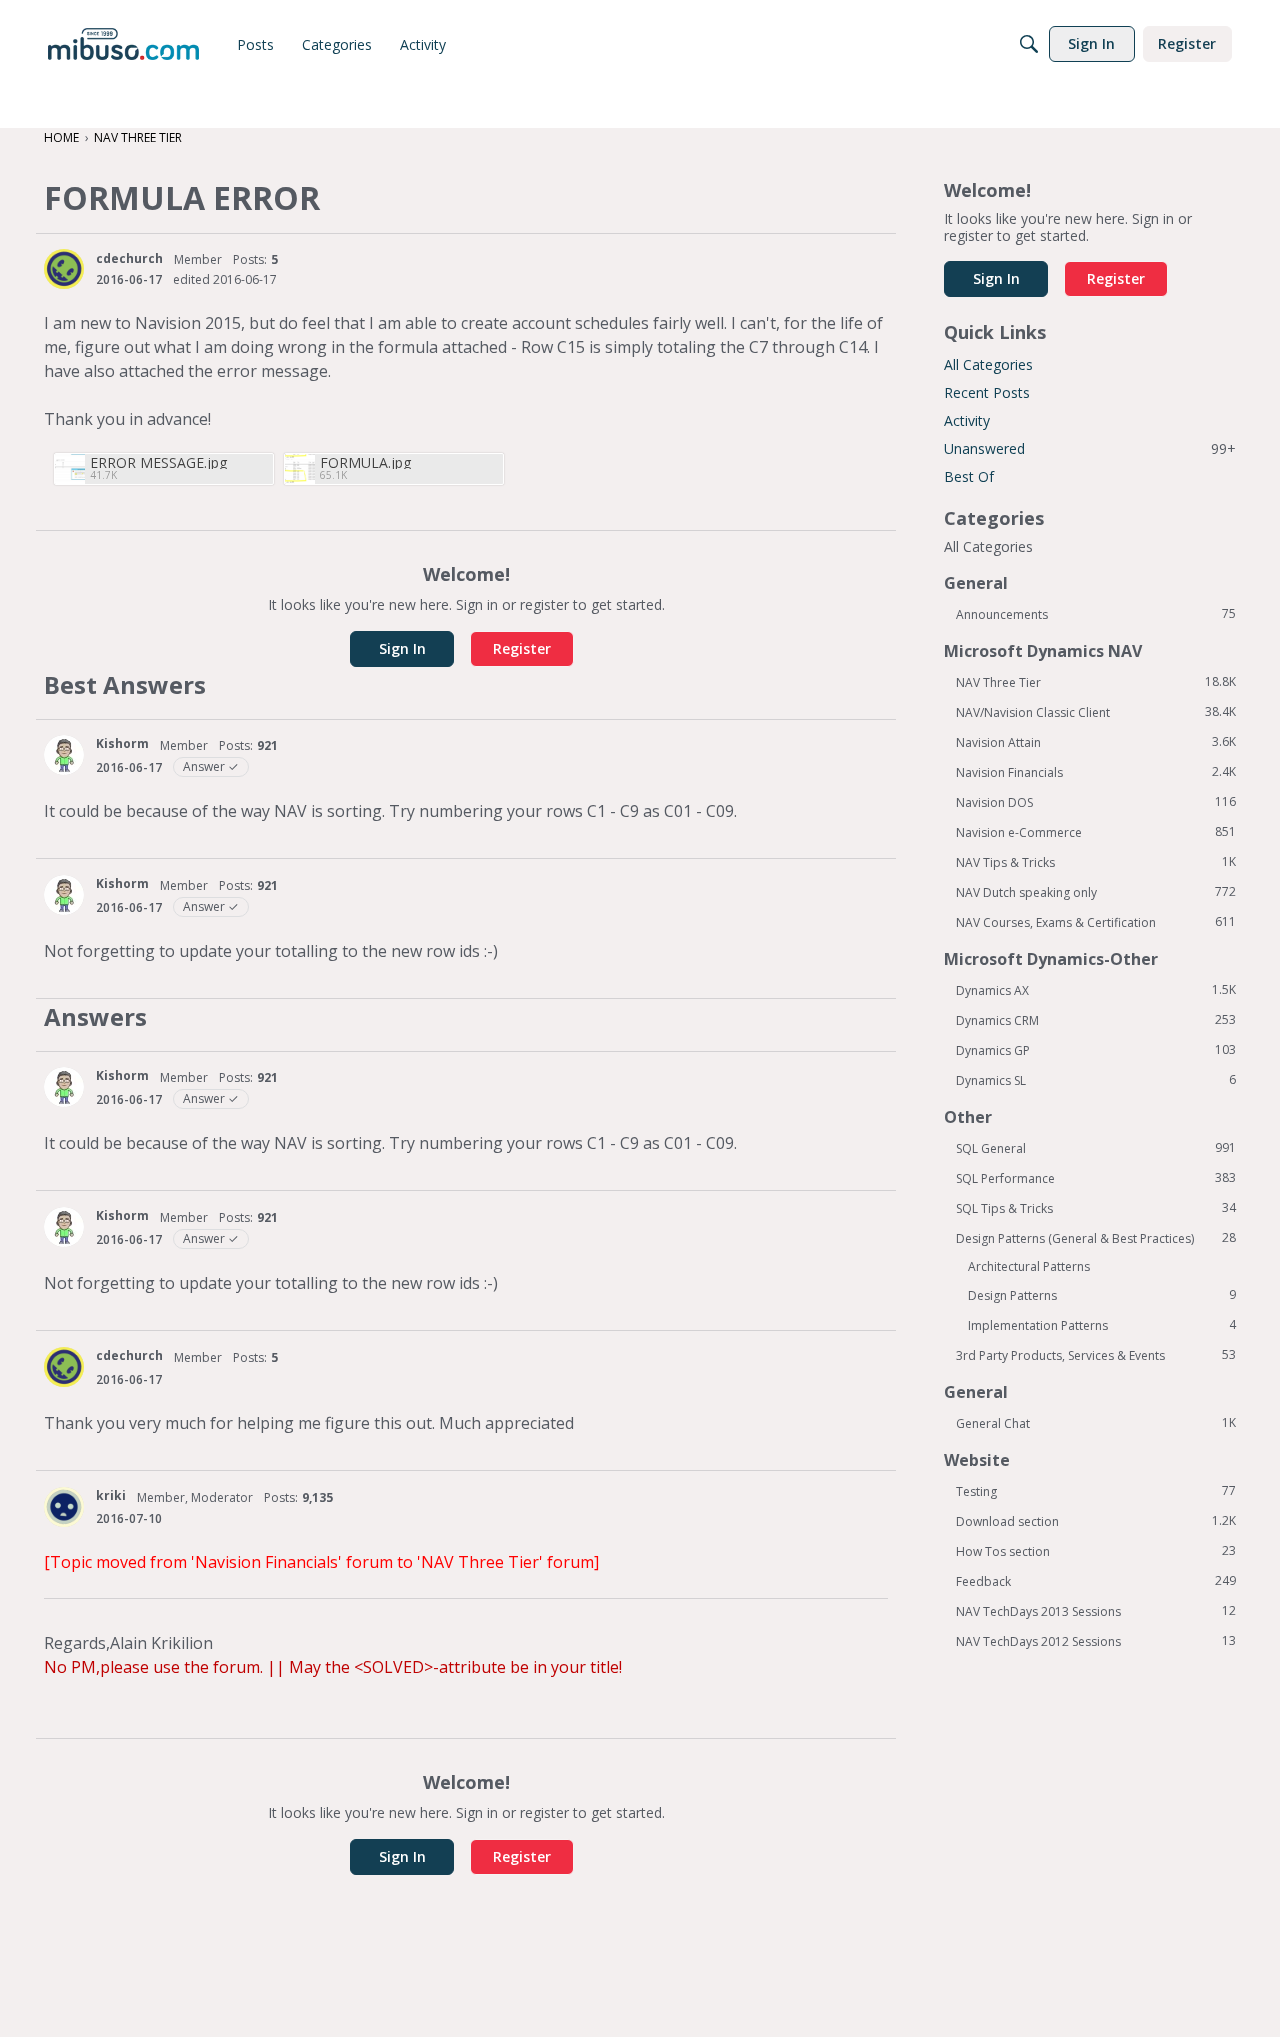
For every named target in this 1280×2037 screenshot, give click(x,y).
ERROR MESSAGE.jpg (158, 462)
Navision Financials (1096, 772)
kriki (111, 1495)
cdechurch (129, 258)
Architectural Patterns (1029, 1266)
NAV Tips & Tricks (1096, 862)
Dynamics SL (1096, 1080)
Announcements (1096, 614)
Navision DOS (1096, 802)
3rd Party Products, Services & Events (1096, 1355)
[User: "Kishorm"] (64, 755)
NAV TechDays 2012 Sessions (1096, 1641)
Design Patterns (1102, 1295)
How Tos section (1096, 1551)
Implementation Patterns (1102, 1325)
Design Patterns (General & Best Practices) (1096, 1238)
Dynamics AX (1096, 990)
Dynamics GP (1096, 1050)
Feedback (1096, 1581)
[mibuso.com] (123, 44)
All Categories (988, 364)
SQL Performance (1096, 1178)
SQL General (1096, 1148)
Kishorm (122, 743)
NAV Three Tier (1096, 682)
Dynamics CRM (1096, 1020)
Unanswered (1090, 448)
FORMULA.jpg (365, 462)
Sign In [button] (402, 648)
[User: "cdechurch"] (64, 269)
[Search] (1029, 44)
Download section (1096, 1521)
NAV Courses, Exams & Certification (1096, 922)
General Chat (1096, 1423)
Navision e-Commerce (1096, 832)
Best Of (969, 476)
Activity (967, 420)
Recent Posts (987, 392)
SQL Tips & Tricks (1096, 1208)
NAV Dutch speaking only (1096, 892)
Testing (1096, 1491)
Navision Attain (1096, 742)
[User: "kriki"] (64, 1507)
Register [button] (522, 648)
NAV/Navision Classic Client (1096, 712)
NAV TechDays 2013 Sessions (1096, 1611)
